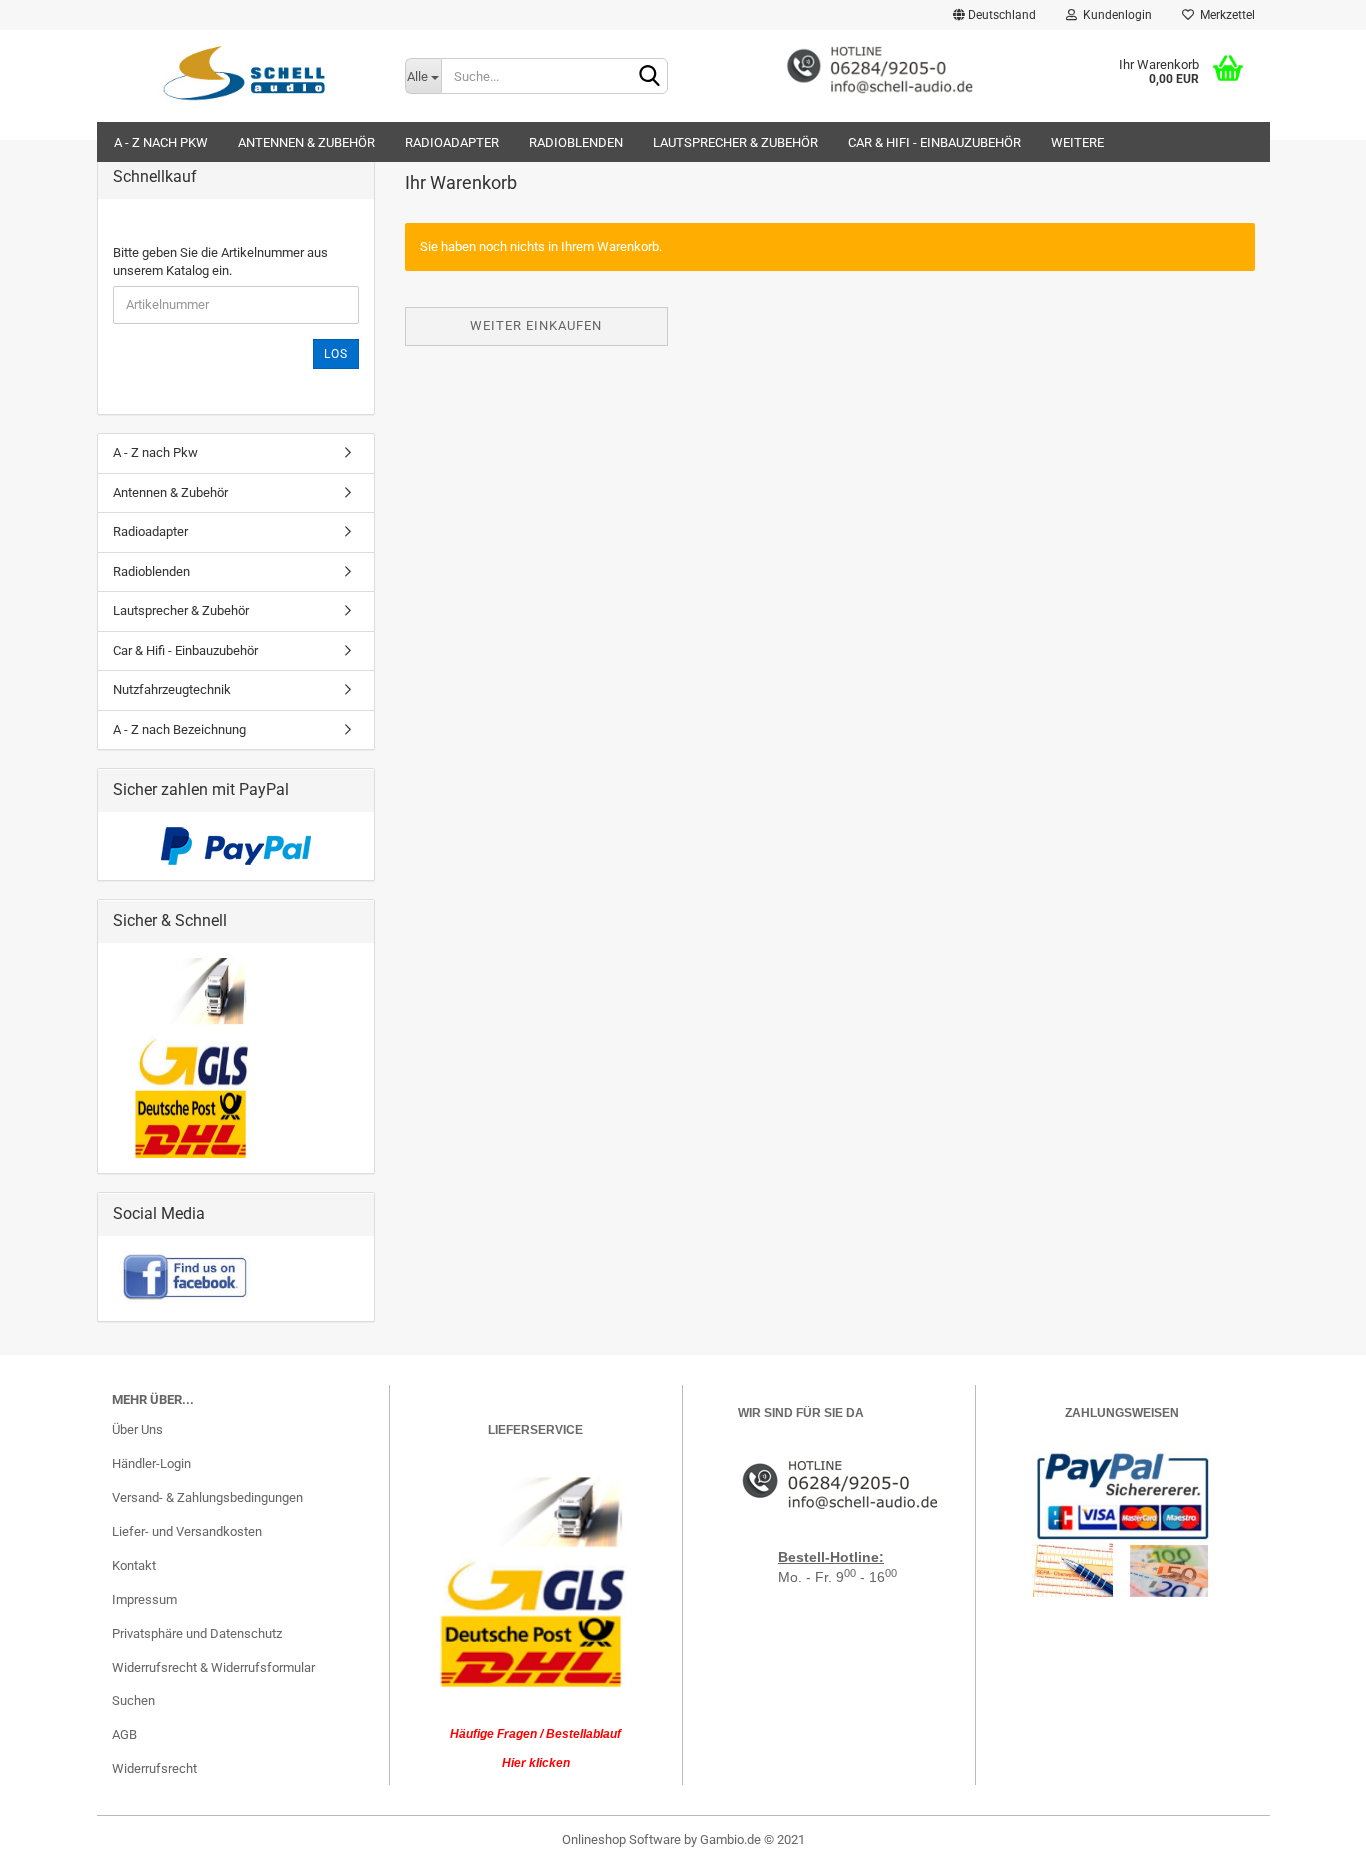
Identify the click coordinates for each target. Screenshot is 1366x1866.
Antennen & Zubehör (306, 142)
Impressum (144, 1599)
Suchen (133, 1700)
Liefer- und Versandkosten (187, 1531)
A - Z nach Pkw (161, 142)
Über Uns (137, 1429)
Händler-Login (151, 1463)
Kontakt (134, 1565)
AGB (124, 1734)
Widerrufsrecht (154, 1768)
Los (336, 354)
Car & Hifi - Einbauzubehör (934, 142)
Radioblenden (576, 142)
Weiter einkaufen (536, 325)
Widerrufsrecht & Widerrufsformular (213, 1667)
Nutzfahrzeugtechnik (172, 689)
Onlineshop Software (621, 1839)
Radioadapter (452, 142)
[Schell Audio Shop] (243, 72)
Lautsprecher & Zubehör (735, 142)
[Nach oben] (1311, 1836)
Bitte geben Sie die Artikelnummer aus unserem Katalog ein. (220, 262)
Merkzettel (1224, 15)
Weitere (1077, 142)
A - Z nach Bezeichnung (179, 729)
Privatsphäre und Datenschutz (197, 1633)
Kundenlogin (1114, 15)
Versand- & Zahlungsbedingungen (207, 1497)
